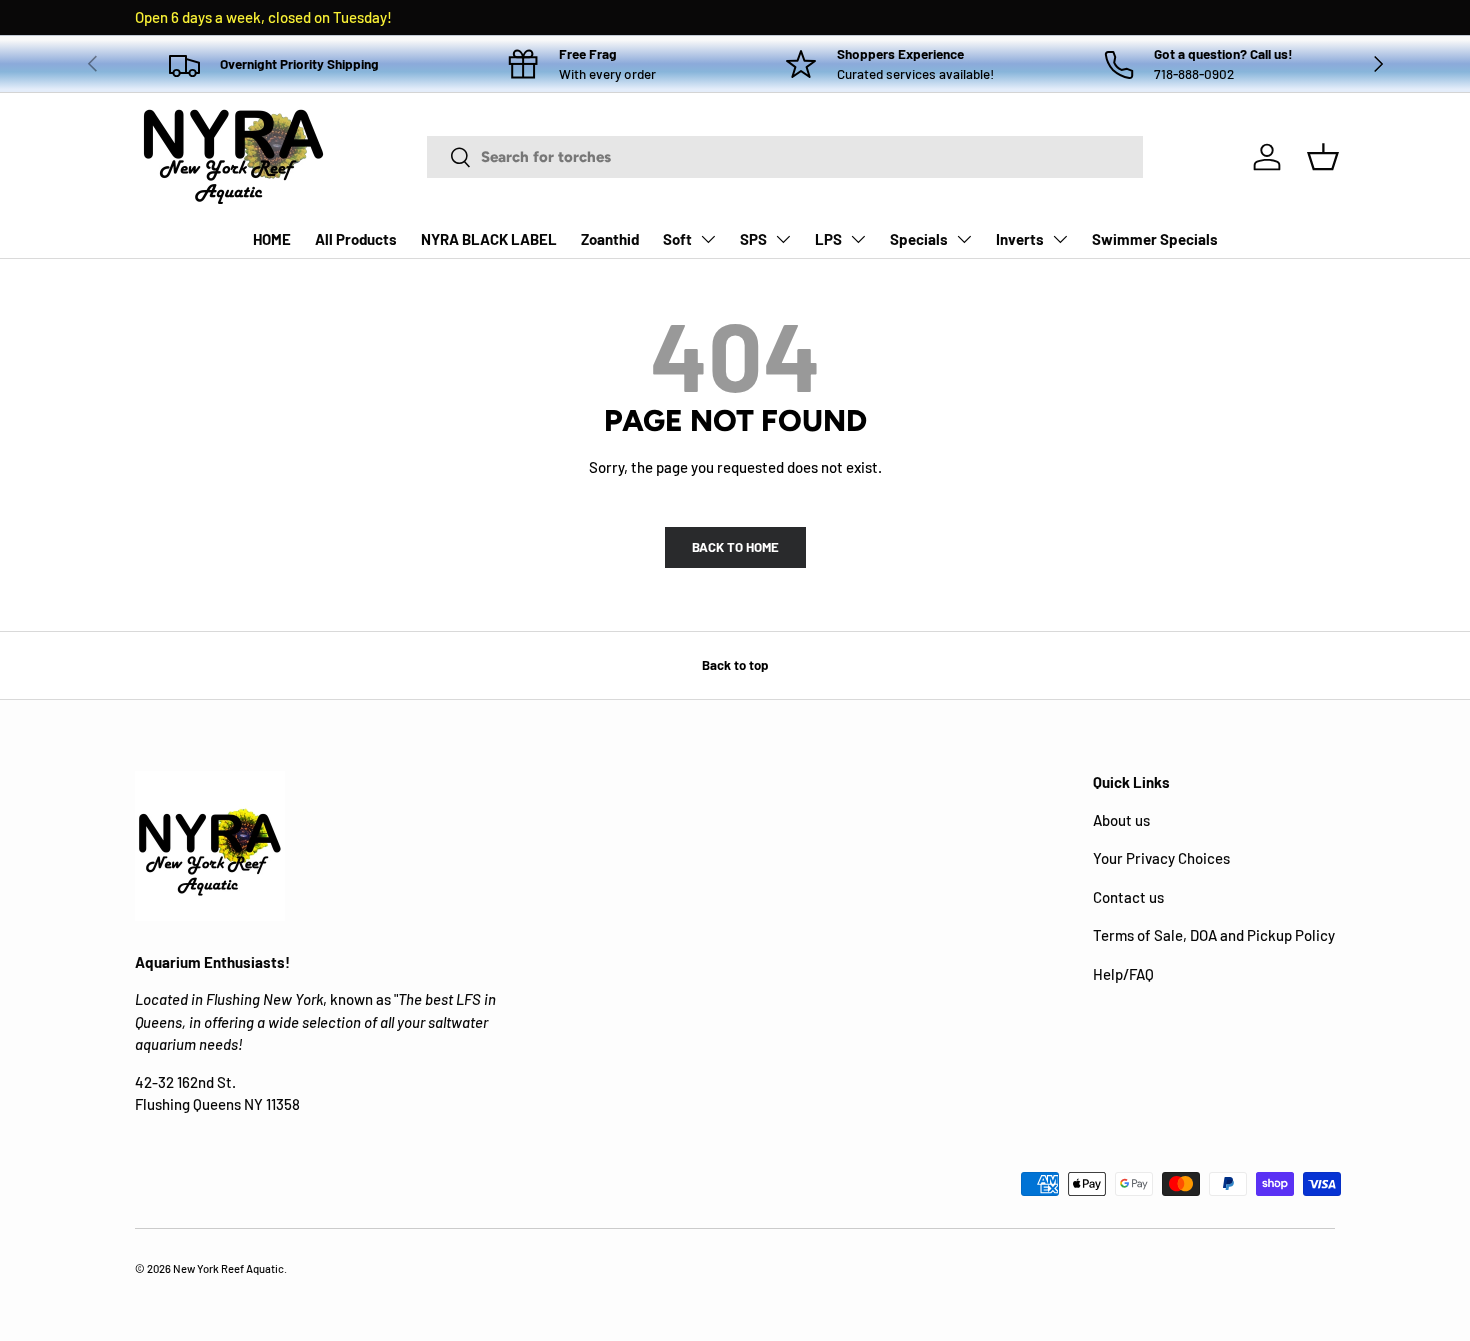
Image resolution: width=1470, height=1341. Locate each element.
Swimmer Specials (1155, 239)
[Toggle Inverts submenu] (1060, 239)
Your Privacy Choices (1161, 858)
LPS (828, 239)
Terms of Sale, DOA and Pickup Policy (1214, 935)
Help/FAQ (1123, 974)
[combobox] (785, 157)
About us (1121, 820)
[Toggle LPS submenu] (858, 239)
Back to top (735, 665)
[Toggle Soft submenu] (708, 239)
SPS (753, 239)
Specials (919, 239)
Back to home (735, 547)
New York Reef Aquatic (228, 1268)
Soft (677, 239)
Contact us (1128, 897)
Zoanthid (610, 239)
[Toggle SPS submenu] (783, 239)
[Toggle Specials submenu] (964, 239)
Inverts (1020, 239)
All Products (356, 239)
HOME (272, 239)
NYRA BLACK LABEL (489, 239)
